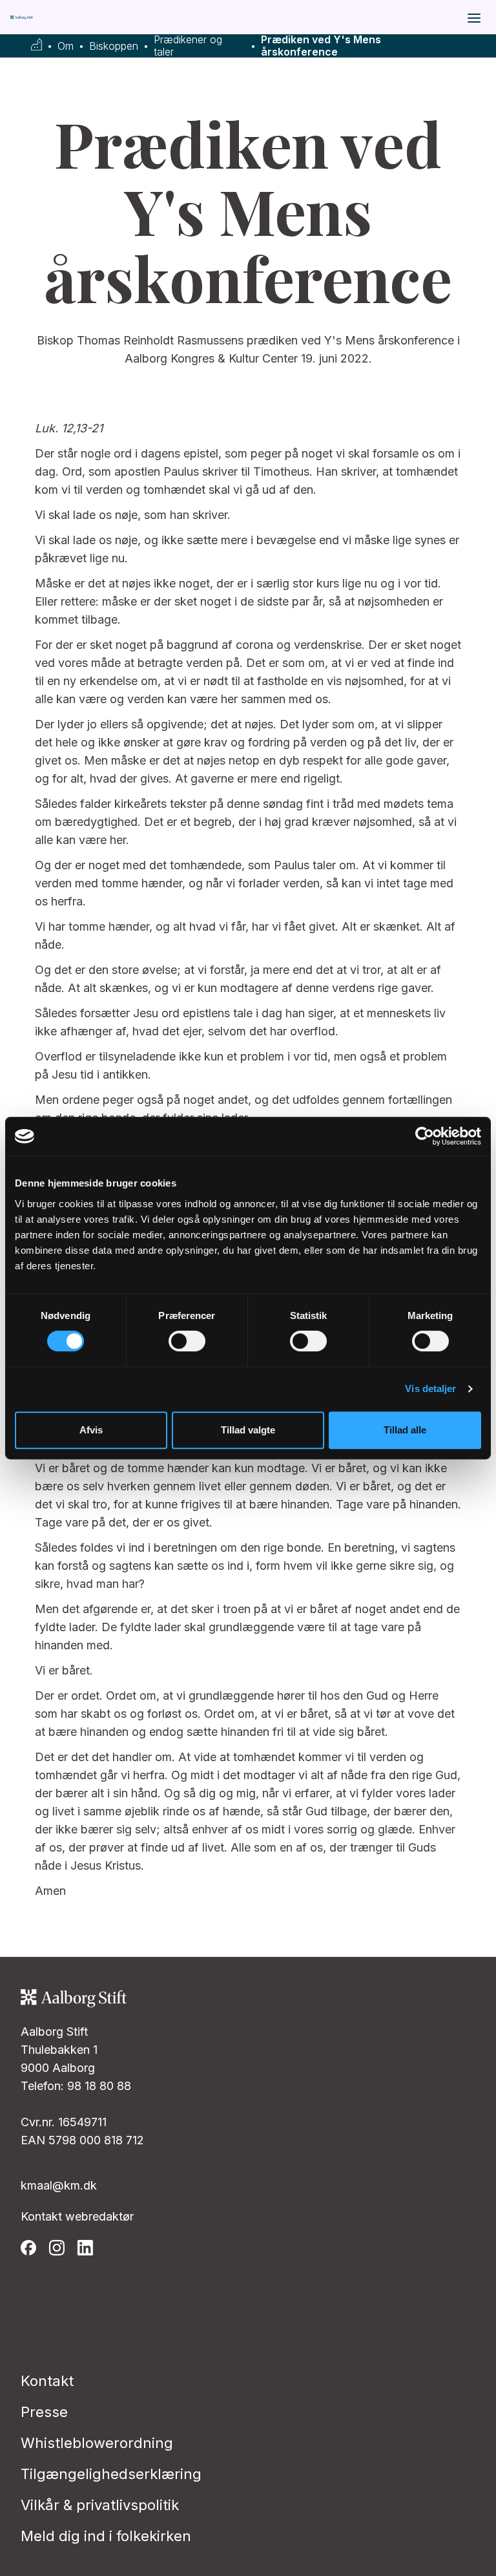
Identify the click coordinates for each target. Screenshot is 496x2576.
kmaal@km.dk (59, 2185)
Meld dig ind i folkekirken (106, 2536)
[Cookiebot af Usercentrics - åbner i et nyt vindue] (425, 1136)
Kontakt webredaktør (77, 2216)
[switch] (187, 1341)
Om (66, 46)
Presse (44, 2412)
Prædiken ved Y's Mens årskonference (321, 46)
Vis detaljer (430, 1388)
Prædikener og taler (188, 46)
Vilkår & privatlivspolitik (100, 2505)
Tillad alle (405, 1430)
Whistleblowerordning (97, 2443)
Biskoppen (114, 46)
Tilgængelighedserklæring (111, 2474)
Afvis (91, 1430)
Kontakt (47, 2381)
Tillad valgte (248, 1430)
